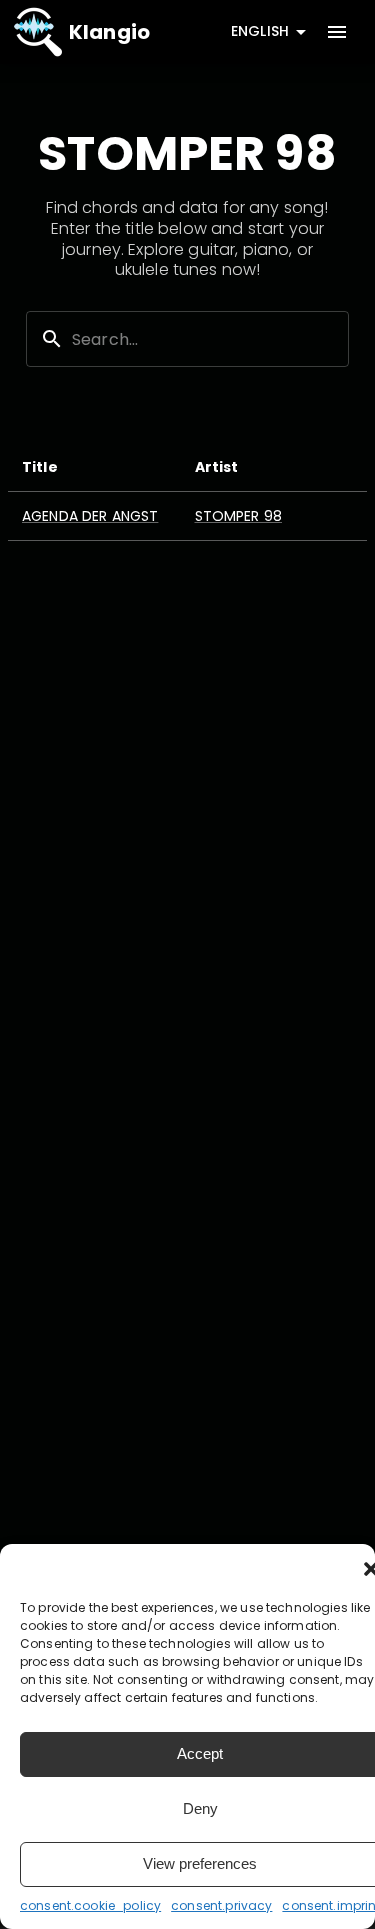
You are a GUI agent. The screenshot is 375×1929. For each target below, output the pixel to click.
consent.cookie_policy (90, 1905)
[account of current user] (337, 32)
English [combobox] (260, 31)
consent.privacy (221, 1905)
